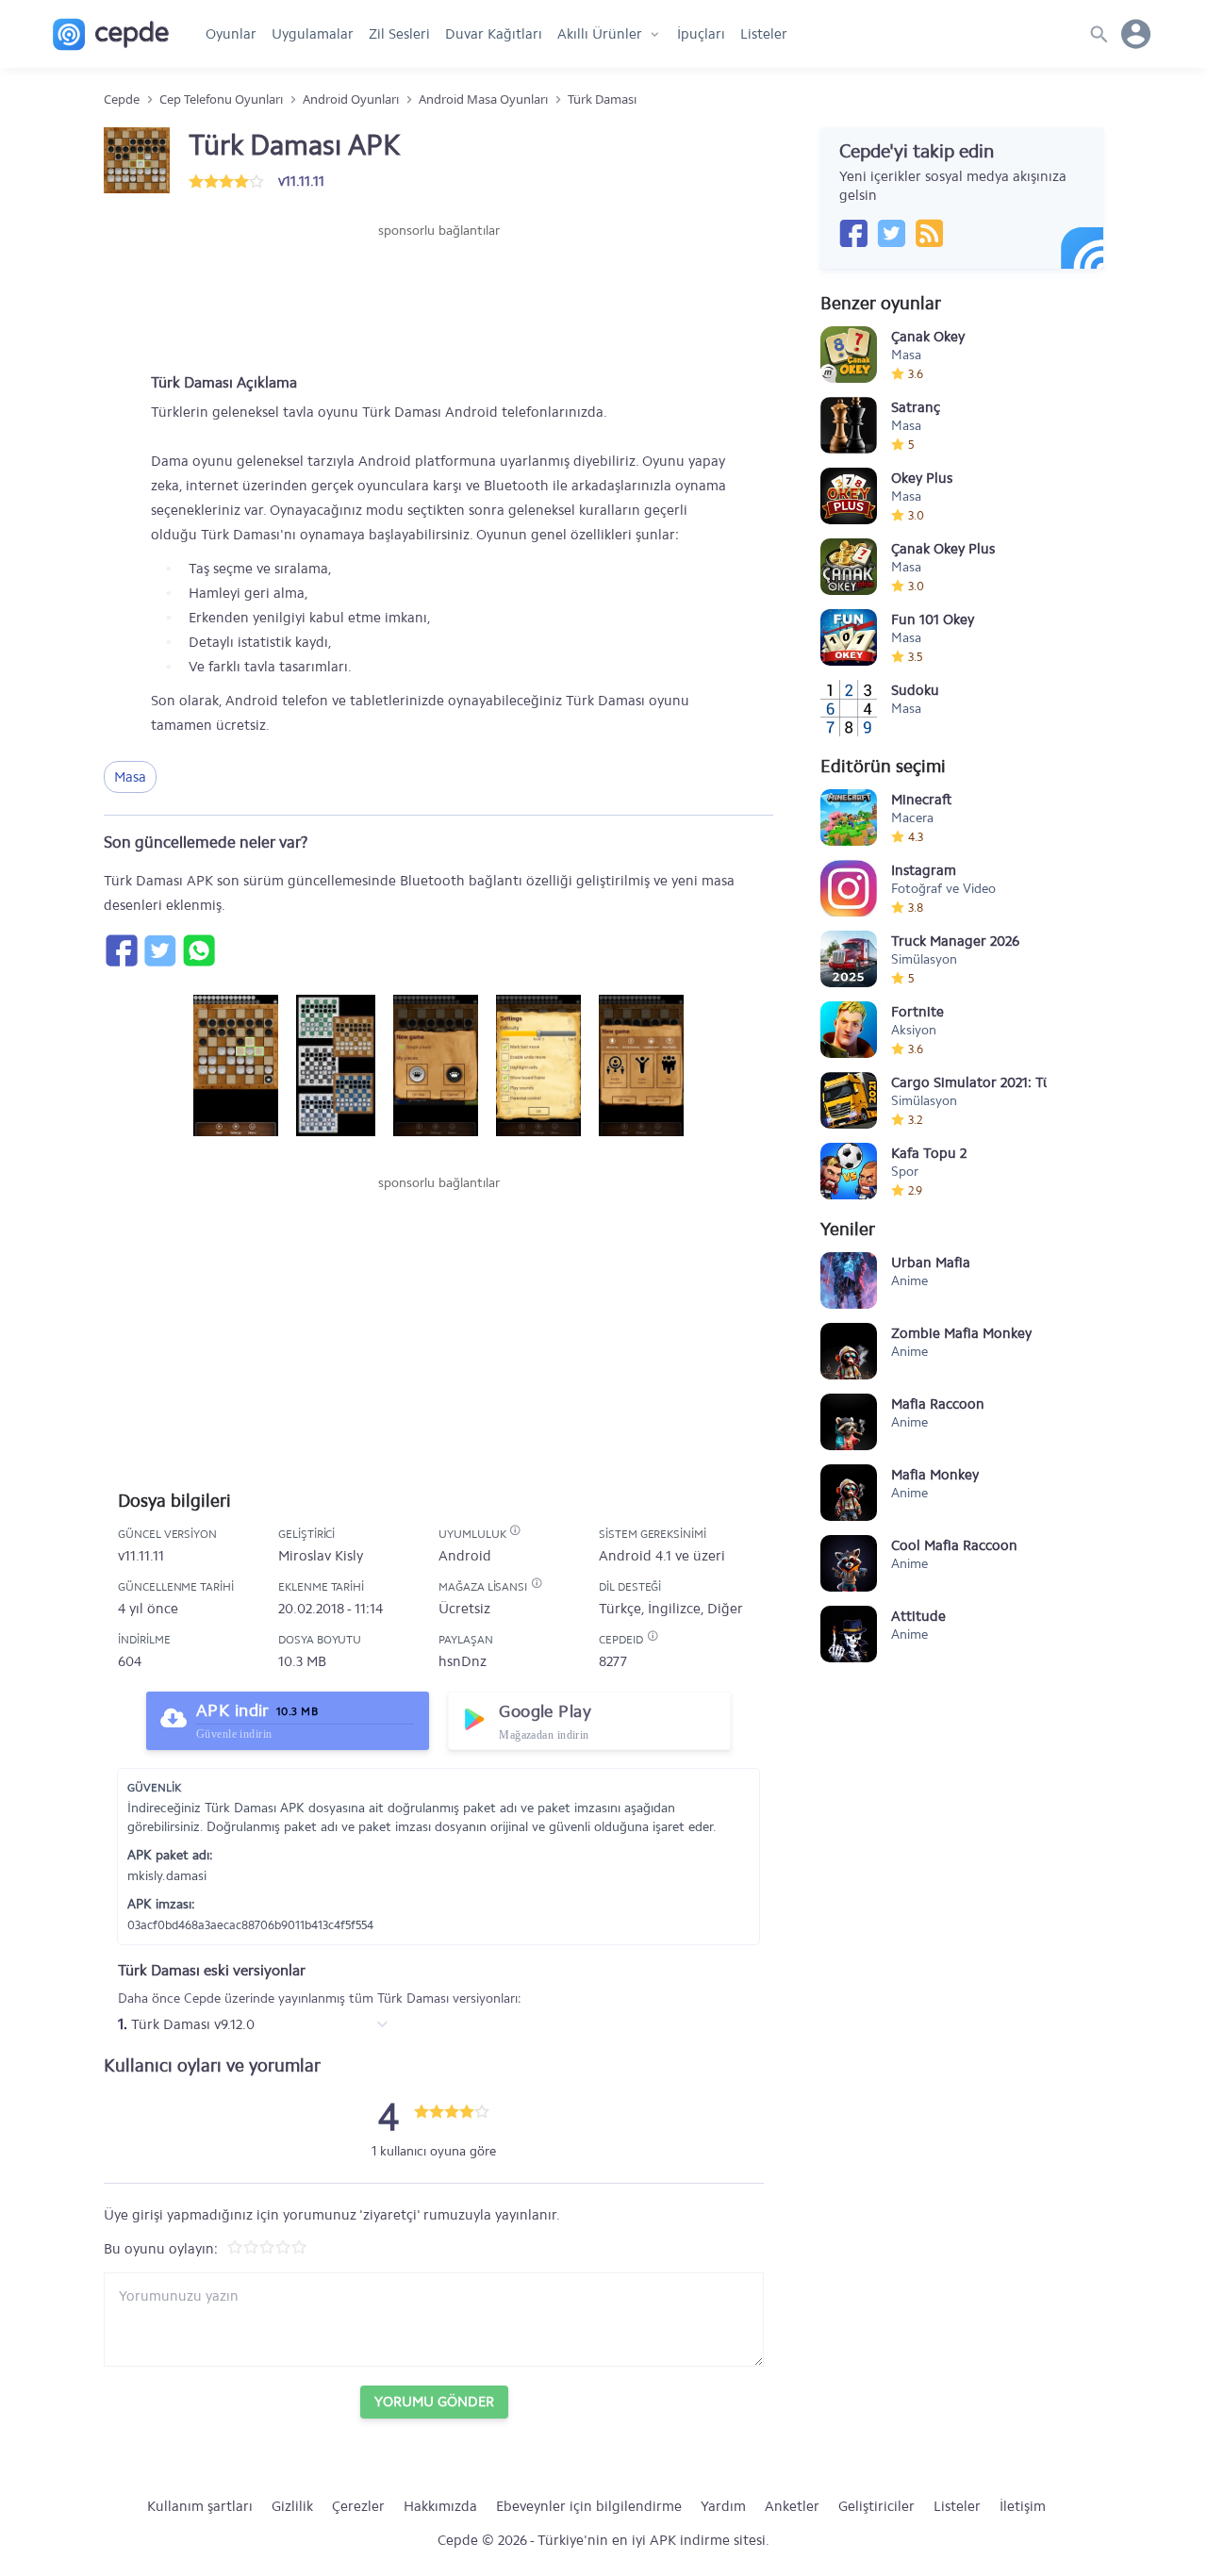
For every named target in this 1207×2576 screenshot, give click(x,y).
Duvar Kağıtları (494, 34)
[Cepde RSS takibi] (929, 233)
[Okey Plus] (849, 496)
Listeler (764, 34)
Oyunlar (231, 34)
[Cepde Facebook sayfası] (853, 233)
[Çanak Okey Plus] (849, 567)
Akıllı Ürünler (600, 34)
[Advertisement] (438, 297)
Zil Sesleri (399, 34)
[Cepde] (111, 34)
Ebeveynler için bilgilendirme (589, 2506)
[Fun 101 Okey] (849, 637)
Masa (130, 777)
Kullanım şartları (200, 2506)
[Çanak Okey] (849, 355)
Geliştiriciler (876, 2506)
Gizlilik (292, 2506)
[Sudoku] (849, 708)
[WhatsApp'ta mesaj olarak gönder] (198, 950)
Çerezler (358, 2506)
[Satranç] (849, 425)
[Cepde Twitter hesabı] (891, 233)
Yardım (723, 2506)
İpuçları (701, 34)
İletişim (1023, 2506)
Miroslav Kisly (321, 1556)
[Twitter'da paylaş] (159, 950)
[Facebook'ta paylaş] (121, 950)
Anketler (792, 2506)
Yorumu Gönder (434, 2402)
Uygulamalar (313, 34)
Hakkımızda (440, 2506)
